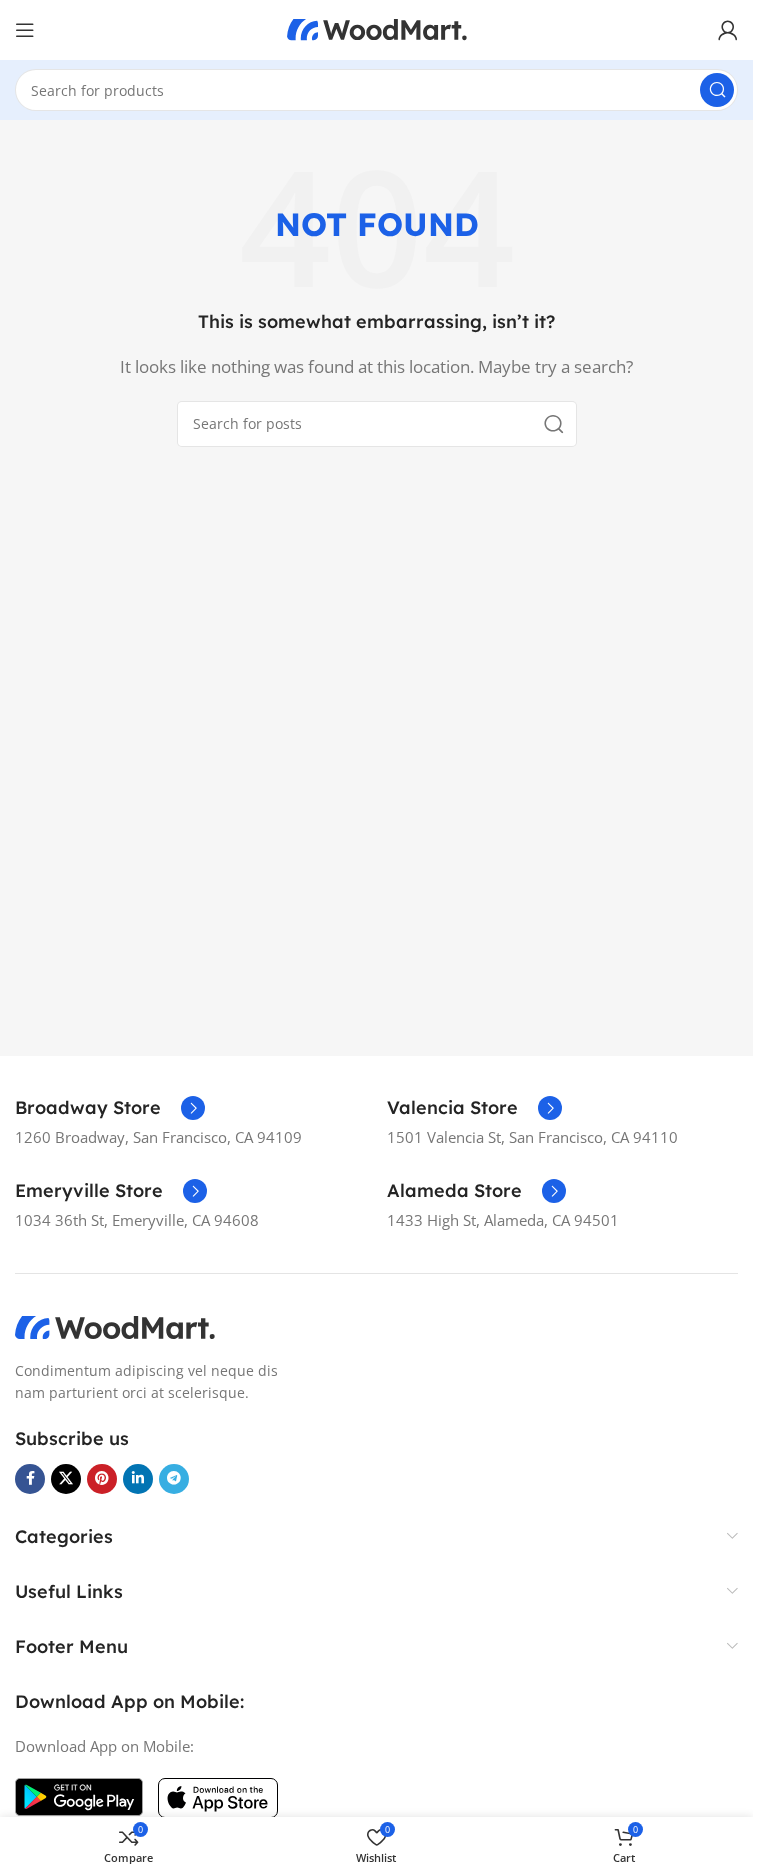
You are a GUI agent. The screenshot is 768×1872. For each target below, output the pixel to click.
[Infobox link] (110, 1108)
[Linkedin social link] (138, 1479)
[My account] (728, 30)
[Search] (717, 90)
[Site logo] (377, 28)
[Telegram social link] (174, 1479)
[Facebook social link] (30, 1479)
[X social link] (66, 1479)
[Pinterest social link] (102, 1479)
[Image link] (115, 1326)
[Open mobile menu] (25, 30)
